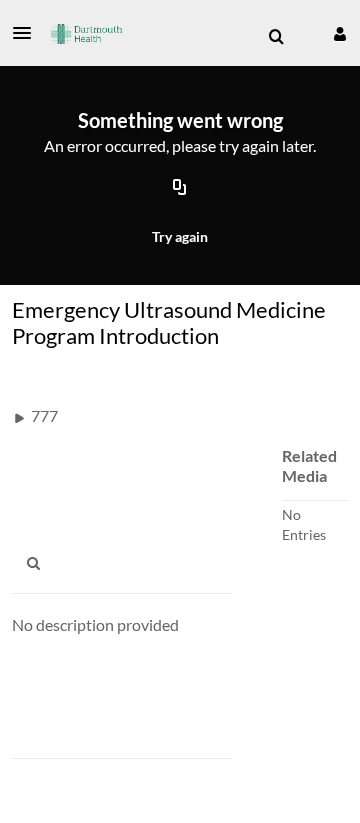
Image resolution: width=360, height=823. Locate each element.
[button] (28, 33)
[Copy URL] (180, 189)
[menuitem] (276, 37)
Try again (180, 236)
